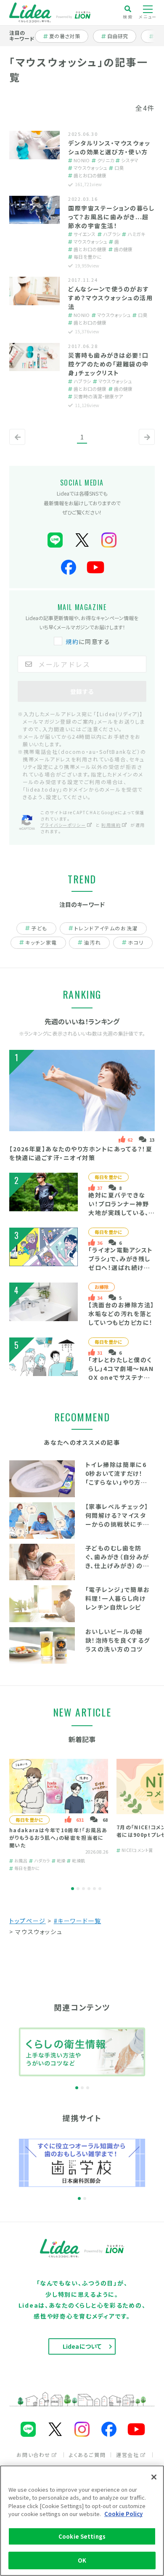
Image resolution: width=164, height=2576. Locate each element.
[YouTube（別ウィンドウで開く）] (95, 567)
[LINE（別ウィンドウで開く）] (55, 540)
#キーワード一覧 (78, 1921)
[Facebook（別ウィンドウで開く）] (69, 567)
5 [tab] (94, 1889)
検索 (128, 16)
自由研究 (120, 36)
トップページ (28, 1921)
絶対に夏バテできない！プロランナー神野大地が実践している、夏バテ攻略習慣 (119, 1208)
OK (82, 2560)
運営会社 (127, 2455)
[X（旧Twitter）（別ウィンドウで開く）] (82, 540)
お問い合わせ (33, 2455)
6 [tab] (100, 1889)
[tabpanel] (59, 1816)
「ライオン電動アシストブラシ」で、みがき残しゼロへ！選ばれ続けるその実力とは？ (121, 1263)
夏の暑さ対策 (64, 36)
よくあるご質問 (87, 2455)
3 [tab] (83, 1889)
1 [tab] (73, 1889)
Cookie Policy (123, 2514)
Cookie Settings (82, 2536)
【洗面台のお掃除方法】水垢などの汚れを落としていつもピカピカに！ (121, 1314)
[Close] (154, 2477)
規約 (72, 641)
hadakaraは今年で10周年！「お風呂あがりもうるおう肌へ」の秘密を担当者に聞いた (58, 1837)
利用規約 (111, 825)
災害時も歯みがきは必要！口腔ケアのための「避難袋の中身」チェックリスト (108, 364)
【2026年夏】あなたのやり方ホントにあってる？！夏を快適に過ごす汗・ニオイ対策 (81, 1153)
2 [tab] (78, 1889)
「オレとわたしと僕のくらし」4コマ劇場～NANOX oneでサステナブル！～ (121, 1373)
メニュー (148, 17)
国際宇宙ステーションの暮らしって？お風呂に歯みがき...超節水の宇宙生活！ (111, 217)
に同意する (88, 641)
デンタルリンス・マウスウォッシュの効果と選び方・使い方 (109, 147)
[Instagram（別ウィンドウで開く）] (109, 540)
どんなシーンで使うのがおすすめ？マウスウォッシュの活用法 (110, 298)
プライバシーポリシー (63, 825)
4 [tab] (89, 1889)
